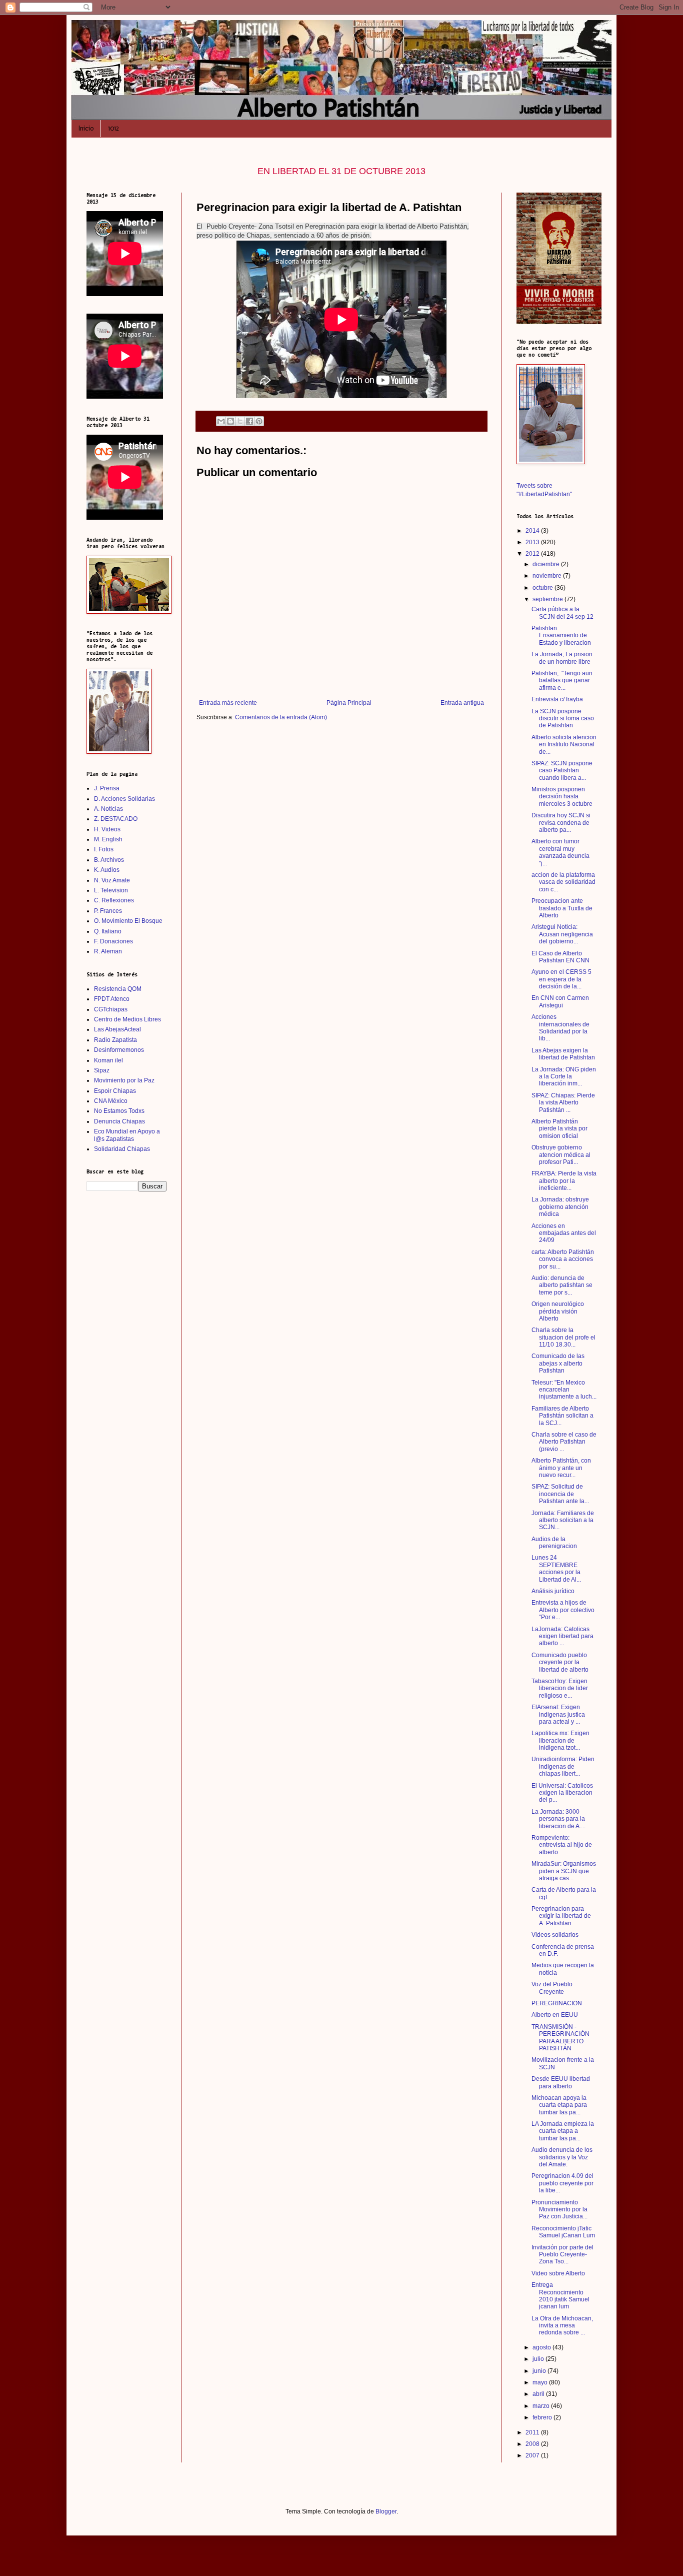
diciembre (547, 564)
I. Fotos (104, 849)
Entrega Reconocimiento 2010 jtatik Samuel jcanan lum (560, 2296)
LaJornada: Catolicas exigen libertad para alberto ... (562, 1636)
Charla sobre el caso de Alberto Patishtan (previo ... (564, 1442)
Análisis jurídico (553, 1591)
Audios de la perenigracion (554, 1543)
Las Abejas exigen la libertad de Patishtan (563, 1054)
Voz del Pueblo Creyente (552, 1988)
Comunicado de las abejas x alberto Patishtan (558, 1363)
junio (540, 2371)
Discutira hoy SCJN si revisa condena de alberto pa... (561, 823)
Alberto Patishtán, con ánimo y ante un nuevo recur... (561, 1468)
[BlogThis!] (230, 421)
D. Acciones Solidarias (124, 799)
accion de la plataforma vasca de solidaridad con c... (563, 882)
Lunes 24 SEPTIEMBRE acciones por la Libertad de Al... (556, 1568)
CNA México (111, 1101)
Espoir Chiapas (115, 1091)
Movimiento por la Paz (124, 1080)
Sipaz (102, 1070)
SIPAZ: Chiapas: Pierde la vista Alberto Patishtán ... (563, 1103)
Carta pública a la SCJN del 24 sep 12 (562, 613)
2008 (533, 2444)
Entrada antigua (462, 703)
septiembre (548, 599)
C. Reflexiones (114, 900)
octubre (543, 588)
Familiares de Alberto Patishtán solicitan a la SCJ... (562, 1416)
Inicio (86, 128)
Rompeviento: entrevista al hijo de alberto (562, 1845)
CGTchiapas (111, 1009)
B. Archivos (109, 860)
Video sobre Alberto (558, 2273)
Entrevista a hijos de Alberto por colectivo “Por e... (563, 1610)
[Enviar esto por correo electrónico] (221, 421)
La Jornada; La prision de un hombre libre (562, 658)
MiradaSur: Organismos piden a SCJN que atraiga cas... (564, 1871)
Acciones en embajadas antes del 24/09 (564, 1233)
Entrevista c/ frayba (557, 699)
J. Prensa (107, 788)
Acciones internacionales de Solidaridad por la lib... (560, 1028)
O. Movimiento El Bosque (128, 921)
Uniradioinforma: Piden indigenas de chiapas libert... (563, 1766)
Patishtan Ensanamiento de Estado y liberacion (561, 635)
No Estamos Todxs (119, 1111)
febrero (543, 2417)
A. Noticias (108, 809)
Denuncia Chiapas (119, 1121)
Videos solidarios (555, 1935)
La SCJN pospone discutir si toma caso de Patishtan (563, 719)
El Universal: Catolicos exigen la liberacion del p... (562, 1793)
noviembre (548, 576)
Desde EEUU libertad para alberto (561, 2082)
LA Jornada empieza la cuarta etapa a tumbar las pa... (563, 2131)
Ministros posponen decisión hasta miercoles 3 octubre (562, 797)
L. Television (111, 890)
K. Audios (107, 870)
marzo (542, 2406)
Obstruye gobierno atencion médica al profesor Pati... (561, 1155)
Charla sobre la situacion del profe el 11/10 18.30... (563, 1337)
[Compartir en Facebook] (249, 421)
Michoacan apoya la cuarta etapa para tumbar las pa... (559, 2105)
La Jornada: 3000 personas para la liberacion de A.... (558, 1819)
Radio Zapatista (115, 1040)
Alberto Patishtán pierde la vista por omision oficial (559, 1129)
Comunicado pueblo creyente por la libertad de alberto (560, 1662)
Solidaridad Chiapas (122, 1149)
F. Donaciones (113, 941)
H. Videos (107, 829)
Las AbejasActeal (117, 1029)
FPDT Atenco (112, 999)
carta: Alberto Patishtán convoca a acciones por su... (563, 1259)
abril (539, 2394)
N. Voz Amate (112, 880)
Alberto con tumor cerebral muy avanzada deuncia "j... (560, 852)
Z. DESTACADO (116, 819)
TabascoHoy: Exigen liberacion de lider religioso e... (560, 1688)
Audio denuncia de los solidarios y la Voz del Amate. (562, 2157)
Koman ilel (108, 1060)
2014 (533, 531)
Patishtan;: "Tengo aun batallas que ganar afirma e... (562, 681)
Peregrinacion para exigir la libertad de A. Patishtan (561, 1916)
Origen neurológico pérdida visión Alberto (558, 1311)
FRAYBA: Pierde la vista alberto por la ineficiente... (564, 1181)
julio (539, 2359)
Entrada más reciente (228, 703)
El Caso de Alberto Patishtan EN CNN (560, 957)
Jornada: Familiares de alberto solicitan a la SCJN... (563, 1520)
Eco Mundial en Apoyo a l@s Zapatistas (127, 1135)
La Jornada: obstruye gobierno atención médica (560, 1207)
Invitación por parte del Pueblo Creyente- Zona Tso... (562, 2255)
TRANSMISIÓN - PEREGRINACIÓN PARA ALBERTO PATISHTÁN (560, 2038)
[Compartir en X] (240, 421)
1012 (113, 128)
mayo (541, 2382)
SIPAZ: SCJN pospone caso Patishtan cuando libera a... (562, 771)
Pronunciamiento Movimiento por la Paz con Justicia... (559, 2210)
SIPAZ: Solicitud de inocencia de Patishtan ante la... (560, 1494)
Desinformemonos (119, 1050)
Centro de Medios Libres (127, 1019)
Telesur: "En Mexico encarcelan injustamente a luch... (564, 1390)
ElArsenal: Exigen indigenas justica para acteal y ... (558, 1714)
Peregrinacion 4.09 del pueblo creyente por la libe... (562, 2183)
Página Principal (349, 703)
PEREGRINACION (557, 2003)
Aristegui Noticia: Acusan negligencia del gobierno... (562, 934)
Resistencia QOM (118, 989)
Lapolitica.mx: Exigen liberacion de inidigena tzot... (560, 1740)
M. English (108, 839)
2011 (533, 2432)
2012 (533, 554)
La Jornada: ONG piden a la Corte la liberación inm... (564, 1077)
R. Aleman (108, 951)
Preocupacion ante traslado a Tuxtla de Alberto (562, 908)
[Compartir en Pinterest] (259, 421)
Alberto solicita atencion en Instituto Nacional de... (564, 745)
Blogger (386, 2511)
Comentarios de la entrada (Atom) (281, 717)
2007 (533, 2455)
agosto (542, 2347)
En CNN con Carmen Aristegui (560, 1001)
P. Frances (108, 911)
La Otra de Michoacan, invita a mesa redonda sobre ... (562, 2326)
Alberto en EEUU (555, 2015)
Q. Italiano (108, 931)
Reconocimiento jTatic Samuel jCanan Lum (563, 2232)
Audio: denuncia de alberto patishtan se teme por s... (562, 1285)
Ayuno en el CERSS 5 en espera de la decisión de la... (561, 979)
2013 (533, 542)
